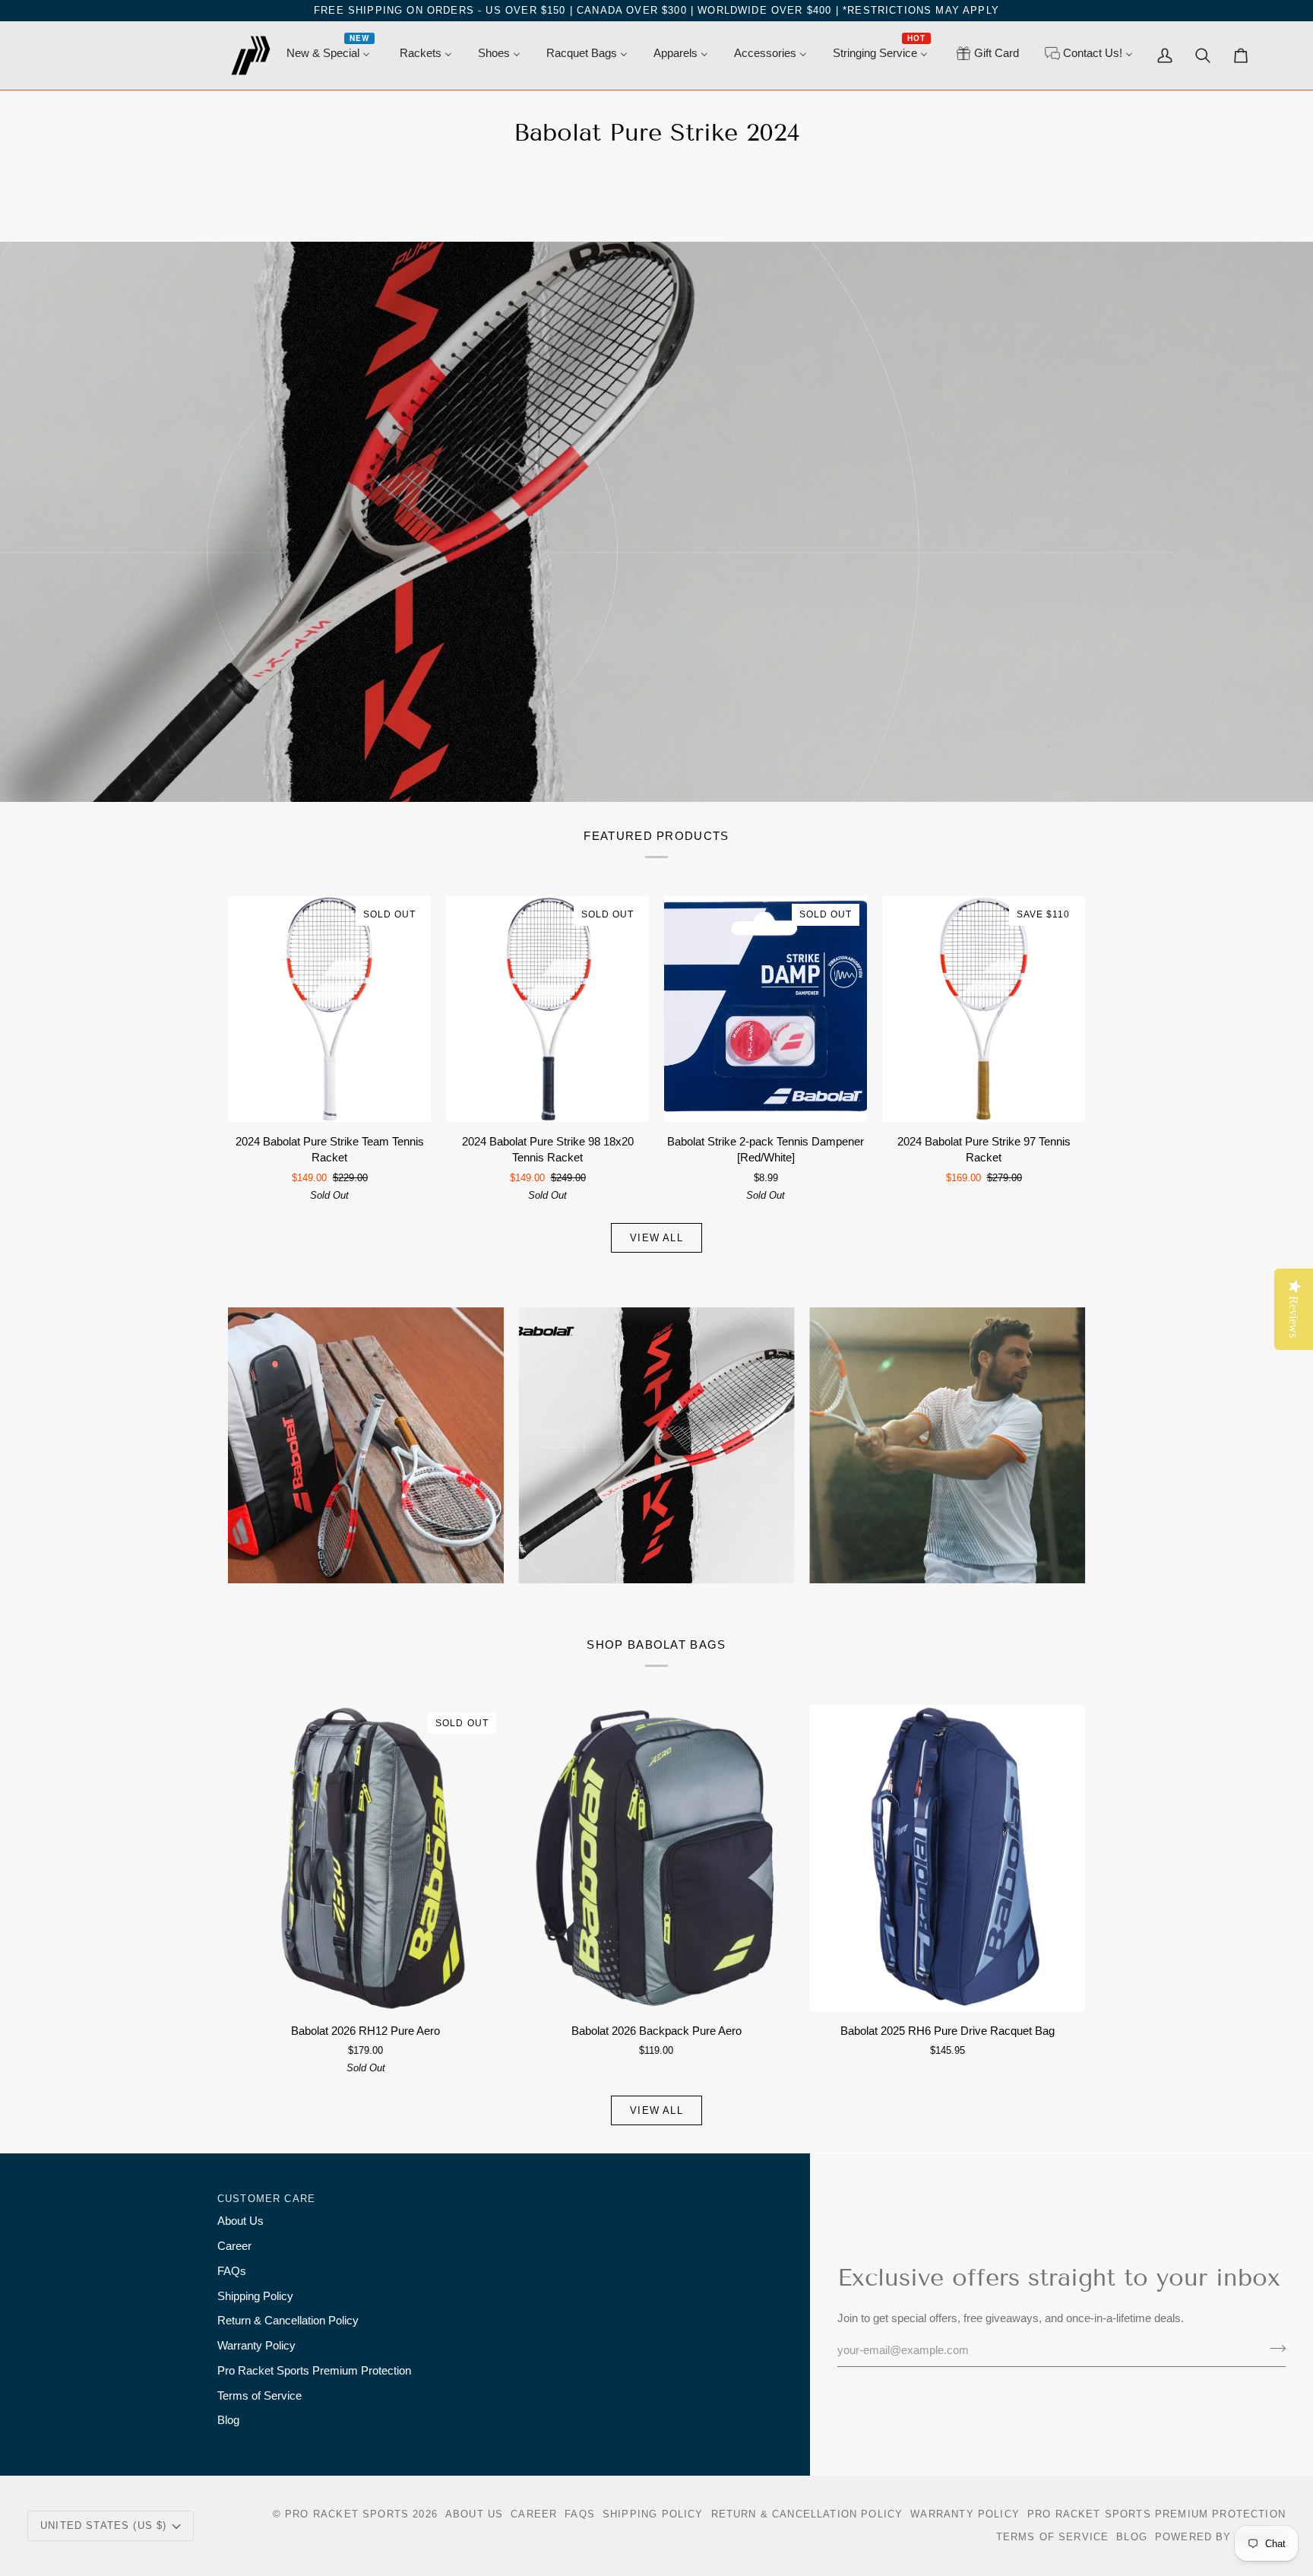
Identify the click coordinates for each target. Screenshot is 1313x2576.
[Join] (1273, 2349)
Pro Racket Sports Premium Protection (314, 2371)
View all (656, 1238)
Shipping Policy (255, 2296)
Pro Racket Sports (347, 2514)
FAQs (232, 2271)
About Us (240, 2221)
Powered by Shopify (1220, 2537)
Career (234, 2246)
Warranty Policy (256, 2346)
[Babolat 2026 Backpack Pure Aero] (657, 1858)
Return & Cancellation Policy (288, 2321)
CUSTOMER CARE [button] (266, 2199)
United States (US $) (103, 2525)
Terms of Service (259, 2396)
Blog (228, 2420)
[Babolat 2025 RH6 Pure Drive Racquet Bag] (947, 1858)
